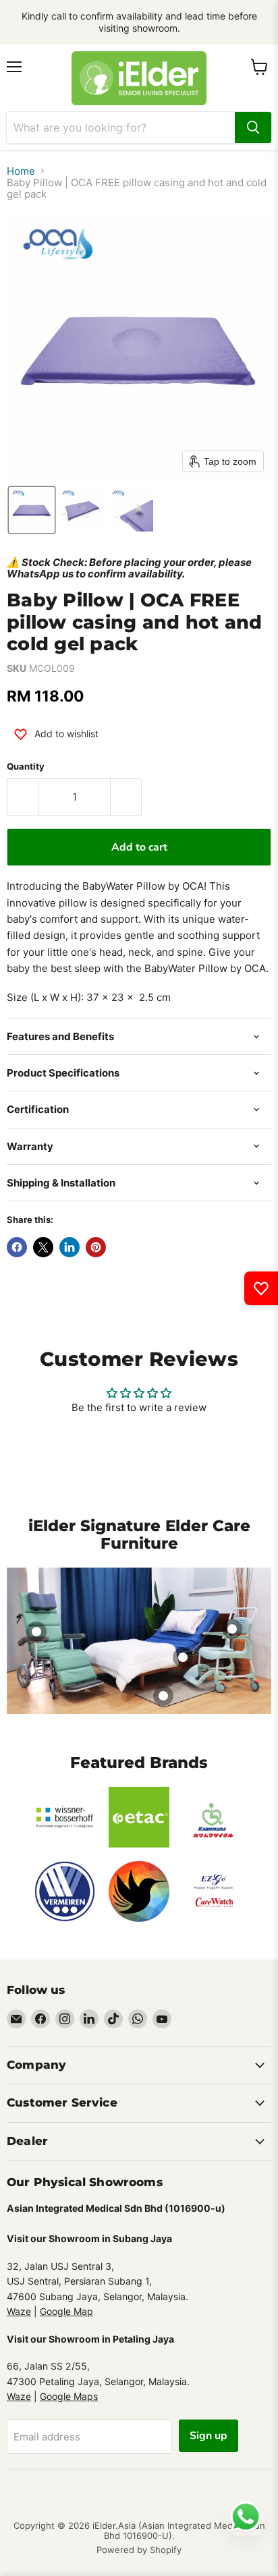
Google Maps (69, 2396)
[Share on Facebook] (17, 1247)
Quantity (26, 767)
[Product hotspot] (36, 1632)
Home (21, 171)
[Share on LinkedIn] (69, 1247)
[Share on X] (43, 1247)
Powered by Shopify (139, 2550)
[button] (32, 510)
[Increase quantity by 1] (126, 797)
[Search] (253, 127)
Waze (19, 2311)
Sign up (208, 2436)
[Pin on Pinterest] (96, 1247)
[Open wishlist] (261, 1288)
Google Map (66, 2311)
